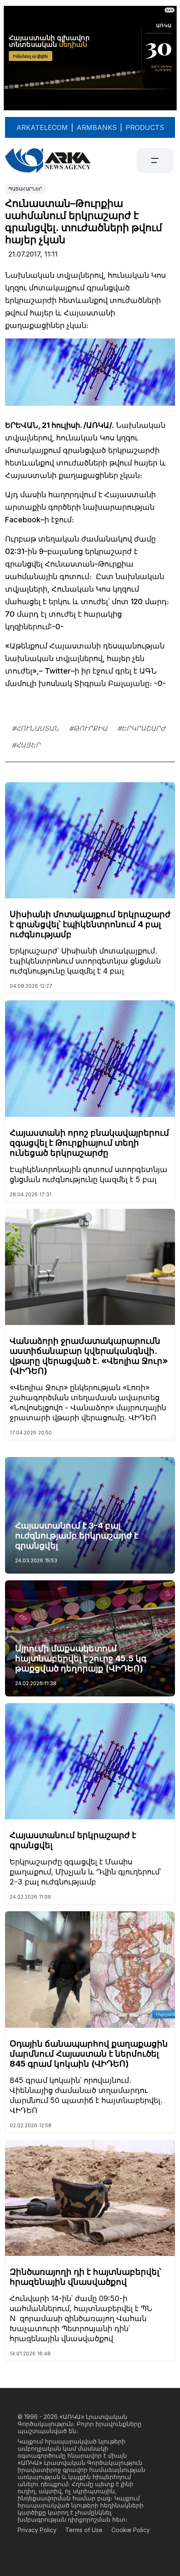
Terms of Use (84, 2530)
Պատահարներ (25, 189)
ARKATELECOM (42, 127)
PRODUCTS (145, 127)
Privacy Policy (37, 2530)
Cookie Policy (131, 2530)
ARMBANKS (97, 127)
